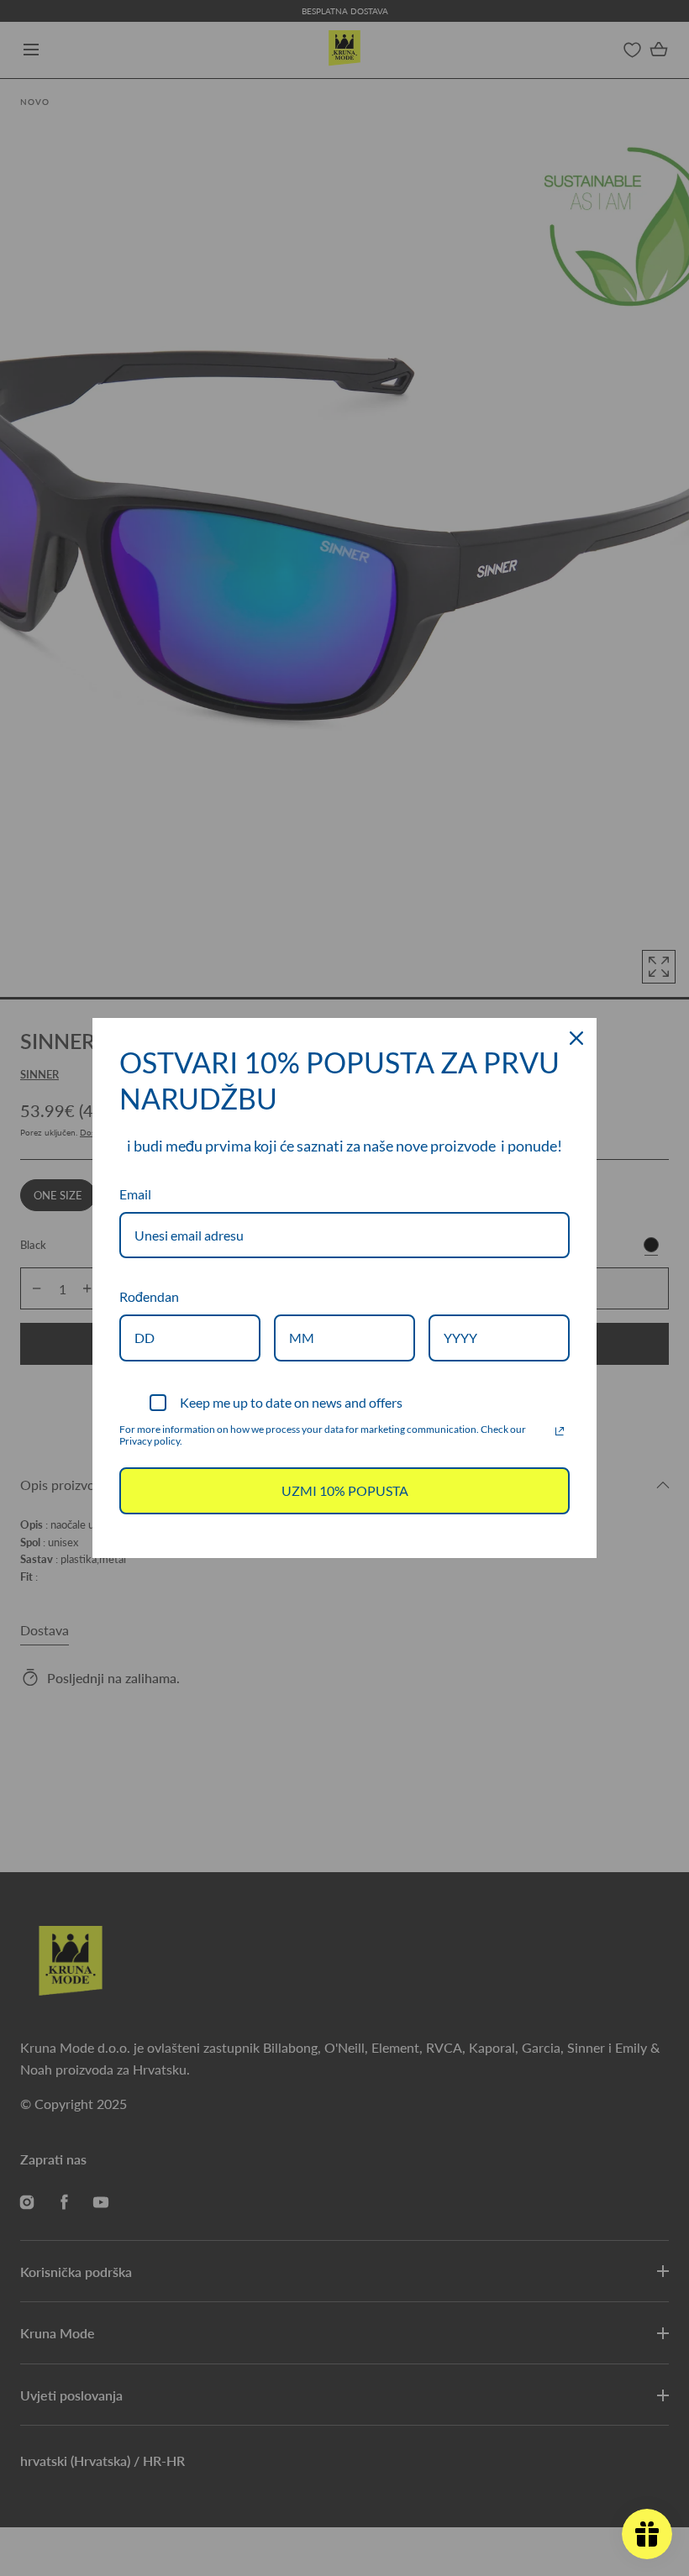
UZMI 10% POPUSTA (345, 1490)
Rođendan (149, 1296)
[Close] (576, 1038)
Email (135, 1194)
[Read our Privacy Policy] (560, 1431)
